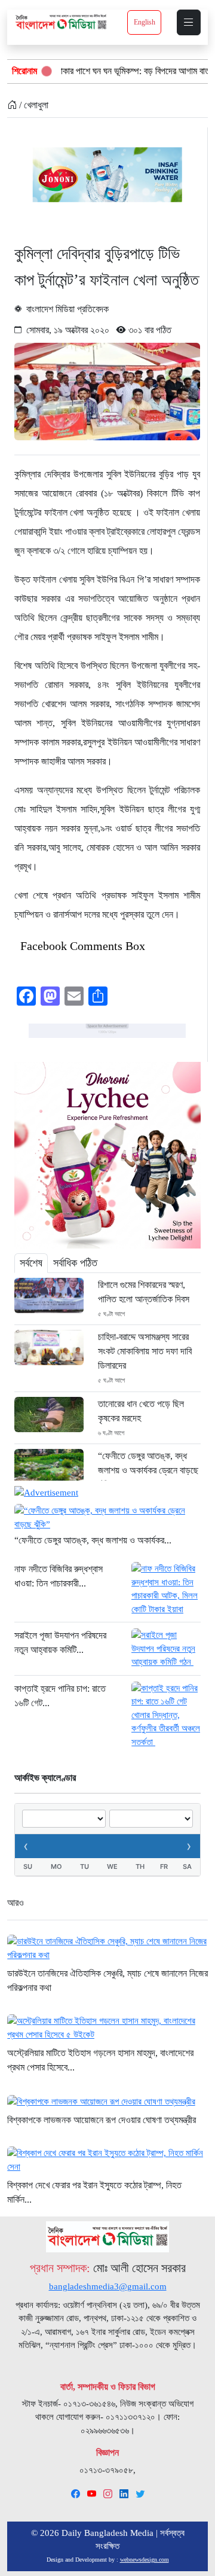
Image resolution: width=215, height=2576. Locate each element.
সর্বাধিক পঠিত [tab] (75, 1263)
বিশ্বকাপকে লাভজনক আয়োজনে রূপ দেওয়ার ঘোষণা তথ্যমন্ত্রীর (102, 2120)
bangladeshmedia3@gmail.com (108, 2286)
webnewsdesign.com (145, 2560)
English (145, 22)
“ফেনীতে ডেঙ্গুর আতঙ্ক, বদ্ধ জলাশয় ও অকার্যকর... (93, 1540)
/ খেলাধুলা (33, 105)
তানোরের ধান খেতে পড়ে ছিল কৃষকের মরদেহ (141, 1411)
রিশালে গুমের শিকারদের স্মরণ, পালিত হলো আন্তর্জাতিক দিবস (144, 1292)
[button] (189, 22)
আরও (16, 1903)
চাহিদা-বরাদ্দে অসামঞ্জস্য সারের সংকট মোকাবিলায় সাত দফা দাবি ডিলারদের (145, 1351)
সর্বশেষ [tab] (31, 1263)
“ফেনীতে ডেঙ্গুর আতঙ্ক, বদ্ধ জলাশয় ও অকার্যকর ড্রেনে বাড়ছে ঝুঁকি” (148, 1470)
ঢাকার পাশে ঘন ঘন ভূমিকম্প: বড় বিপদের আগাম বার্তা (100, 71)
